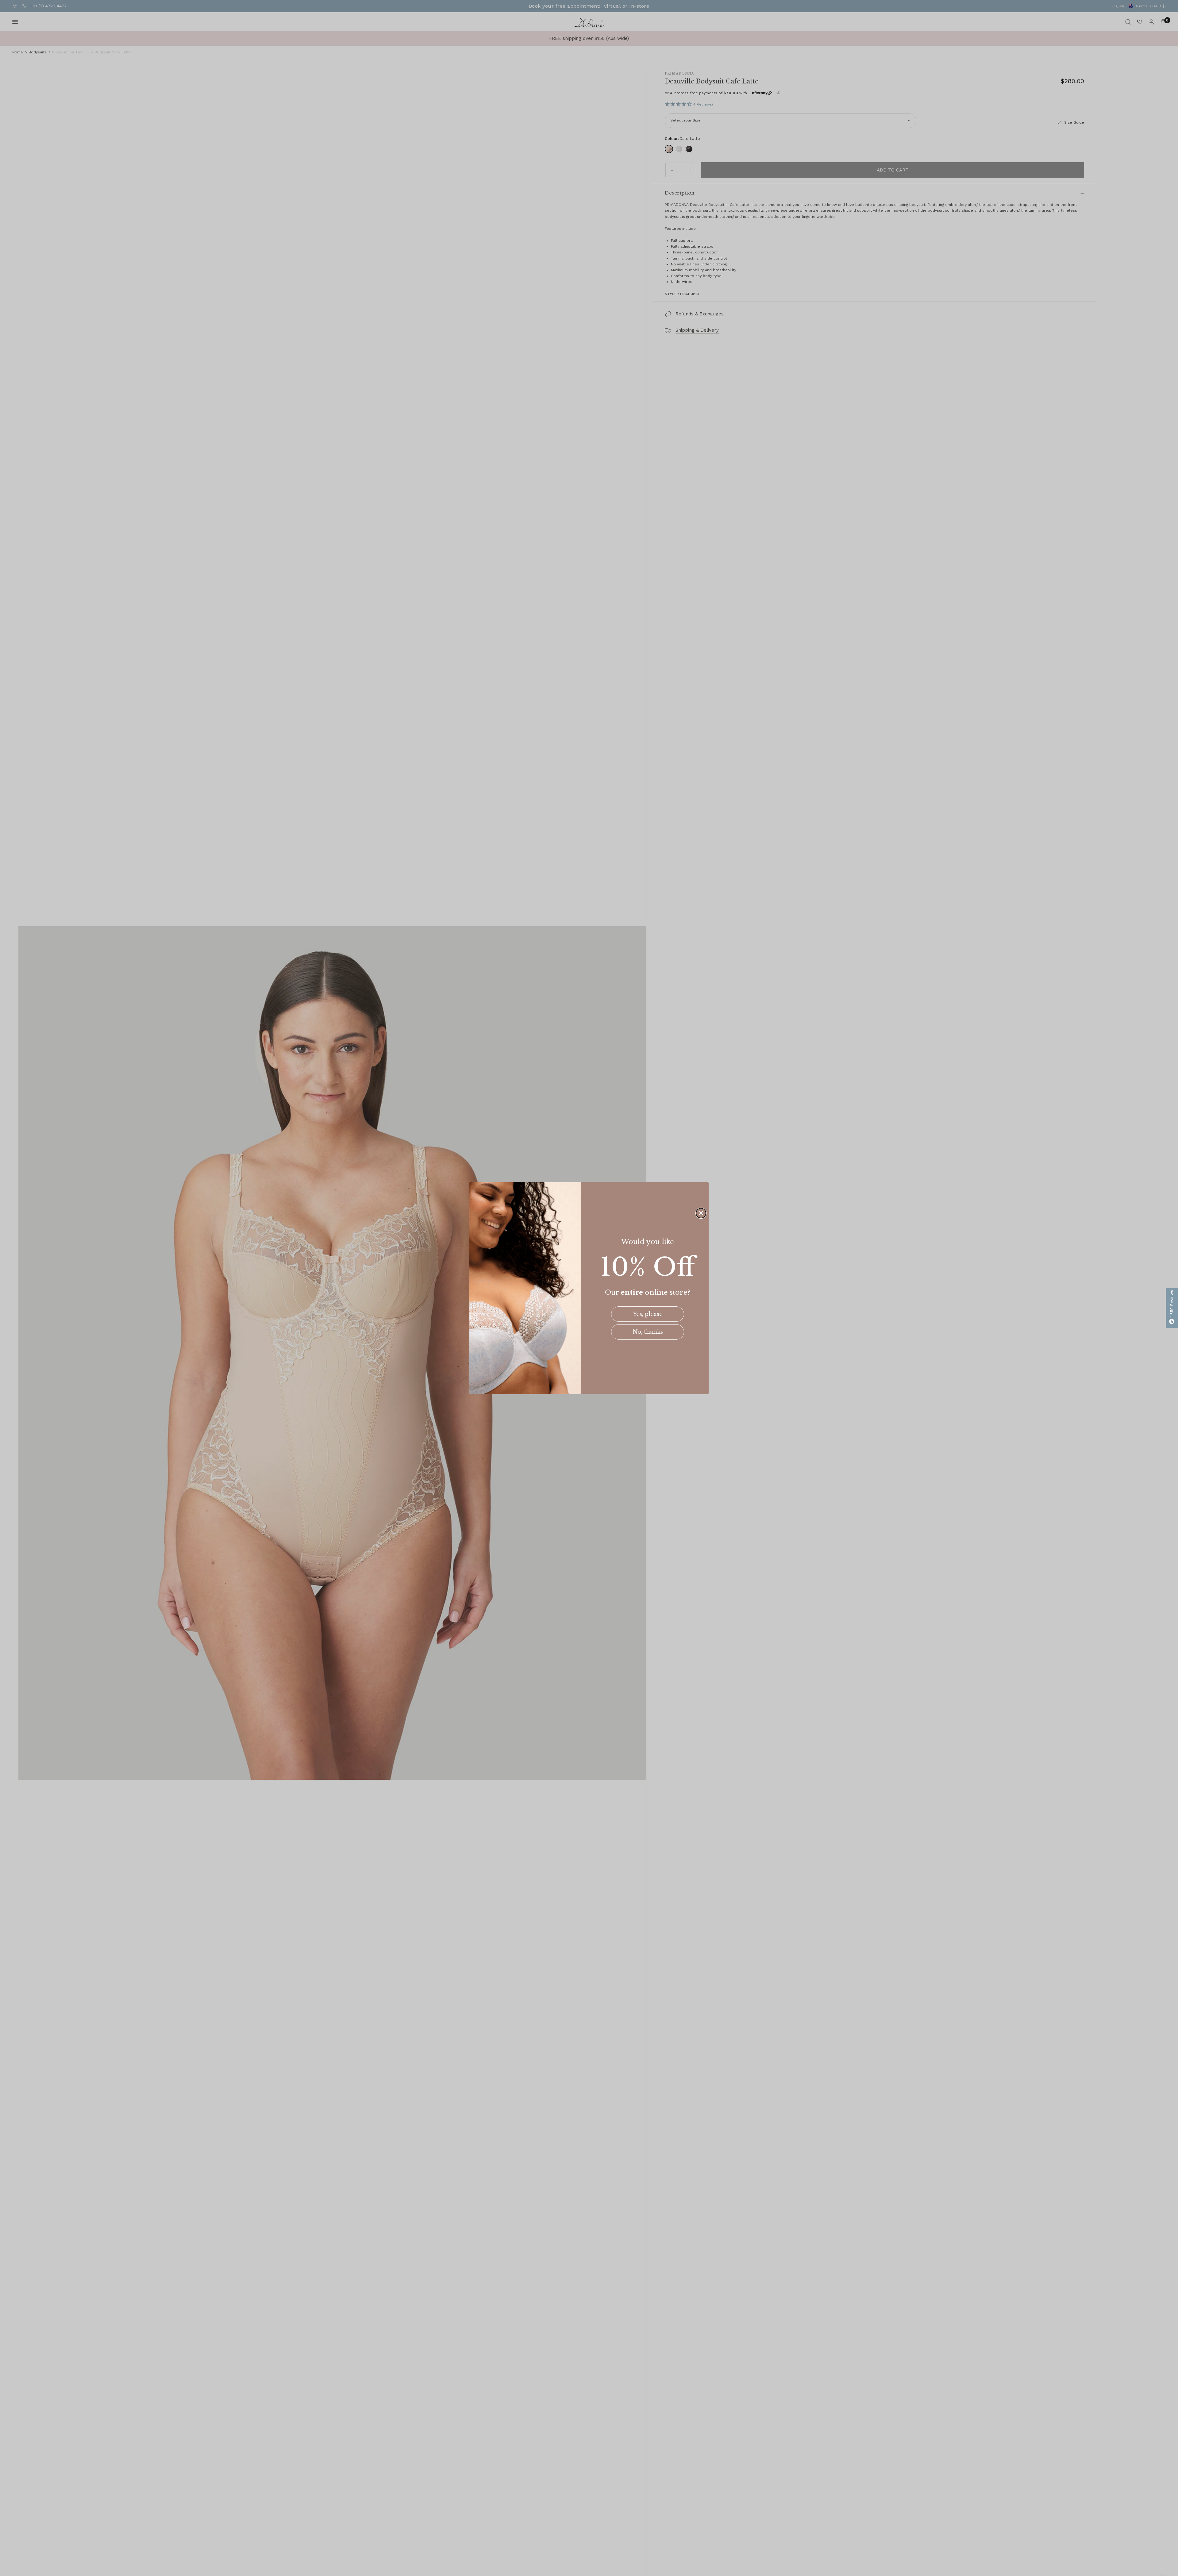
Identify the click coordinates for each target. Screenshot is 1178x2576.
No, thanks (648, 1332)
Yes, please (648, 1314)
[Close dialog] (701, 1213)
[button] (1172, 1308)
